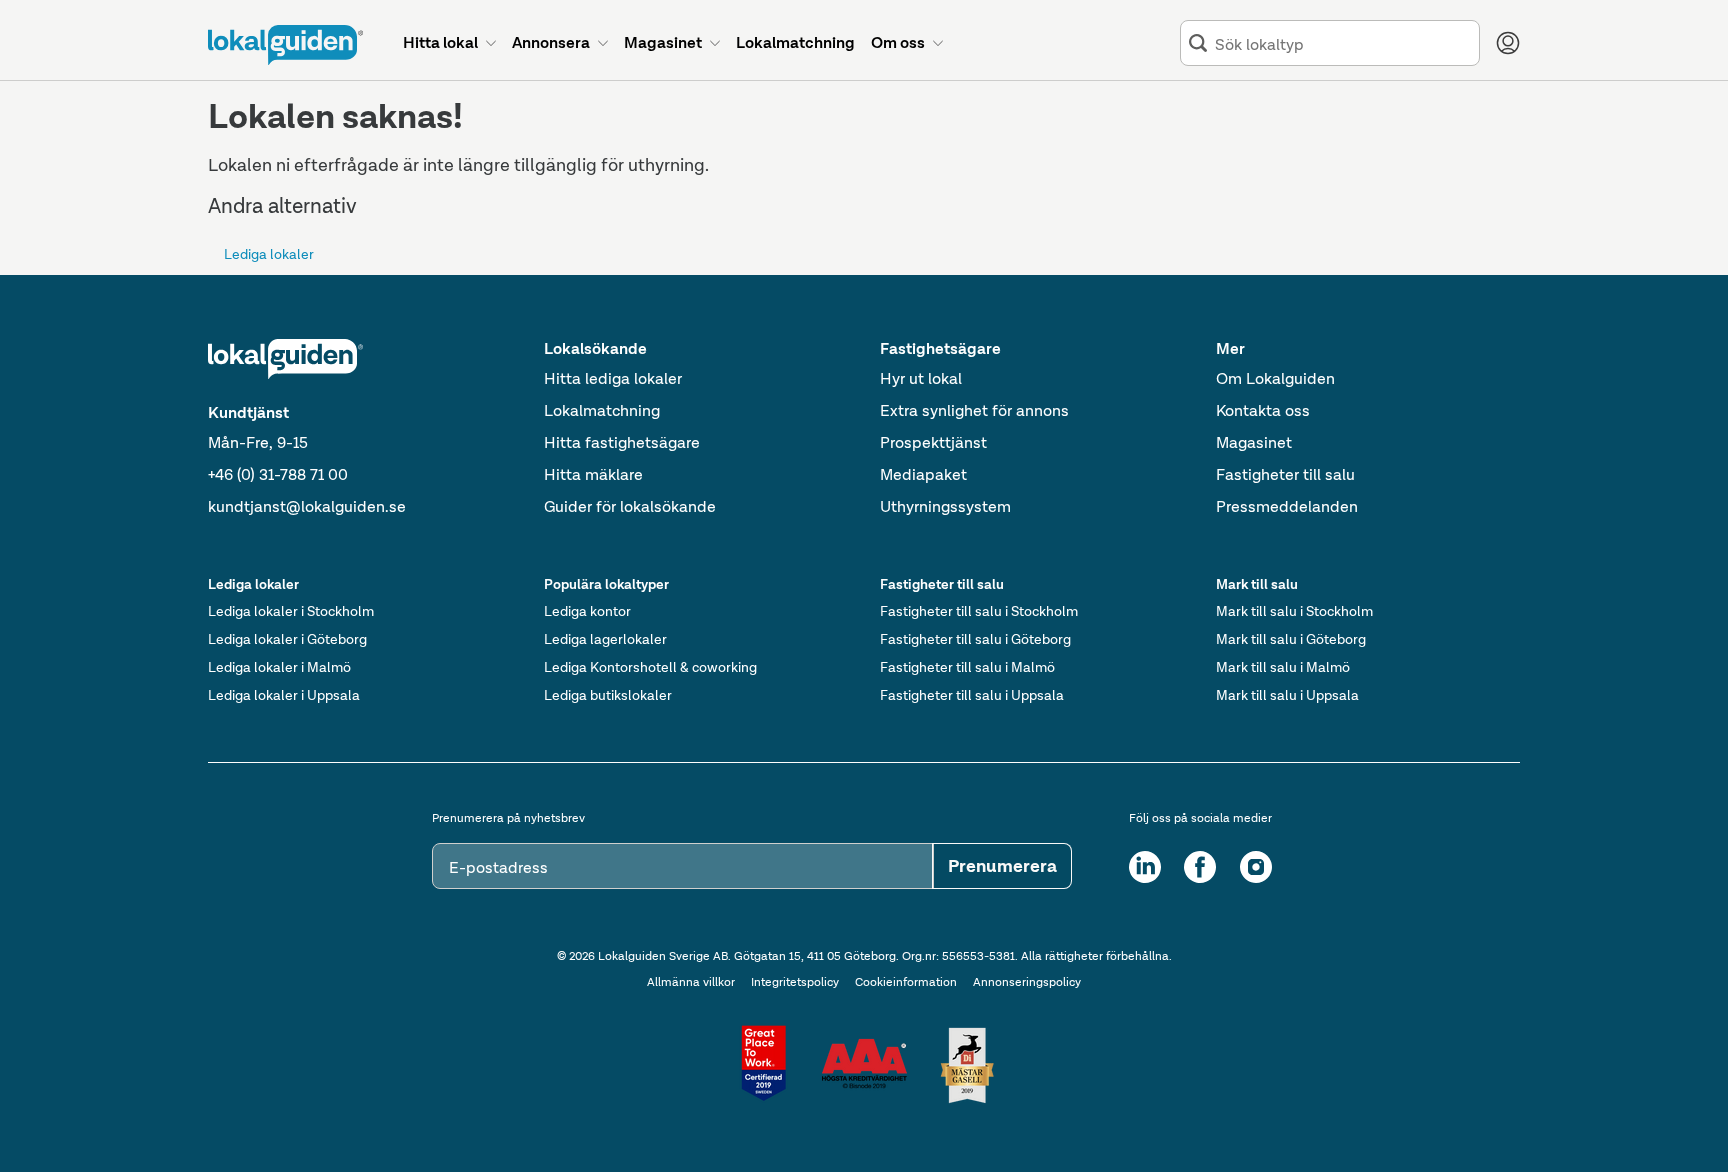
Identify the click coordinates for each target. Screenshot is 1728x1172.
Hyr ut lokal (921, 378)
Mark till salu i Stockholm (1294, 611)
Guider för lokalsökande (630, 506)
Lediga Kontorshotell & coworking (650, 667)
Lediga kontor (587, 611)
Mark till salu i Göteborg (1291, 639)
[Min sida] (1508, 43)
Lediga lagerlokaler (605, 639)
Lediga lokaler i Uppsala (284, 695)
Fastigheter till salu (1285, 474)
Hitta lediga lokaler (613, 378)
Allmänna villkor (691, 982)
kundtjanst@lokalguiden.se (307, 506)
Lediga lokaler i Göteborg (287, 639)
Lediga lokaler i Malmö (279, 667)
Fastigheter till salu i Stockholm (979, 611)
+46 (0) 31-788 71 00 (278, 474)
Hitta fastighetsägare (622, 442)
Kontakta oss (1263, 410)
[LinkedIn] (1145, 867)
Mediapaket (923, 474)
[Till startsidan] (285, 45)
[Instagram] (1256, 867)
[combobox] (1343, 43)
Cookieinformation (906, 982)
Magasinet (1254, 442)
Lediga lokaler (269, 254)
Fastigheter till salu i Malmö (967, 667)
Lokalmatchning (602, 410)
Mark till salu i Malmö (1283, 667)
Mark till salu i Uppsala (1287, 695)
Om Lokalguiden (1275, 378)
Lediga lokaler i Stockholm (291, 611)
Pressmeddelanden (1287, 506)
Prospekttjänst (933, 442)
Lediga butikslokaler (608, 695)
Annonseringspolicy (1027, 982)
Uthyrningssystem (945, 506)
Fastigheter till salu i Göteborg (975, 639)
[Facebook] (1200, 867)
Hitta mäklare (593, 474)
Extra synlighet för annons (974, 410)
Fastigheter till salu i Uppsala (972, 695)
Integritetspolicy (795, 982)
